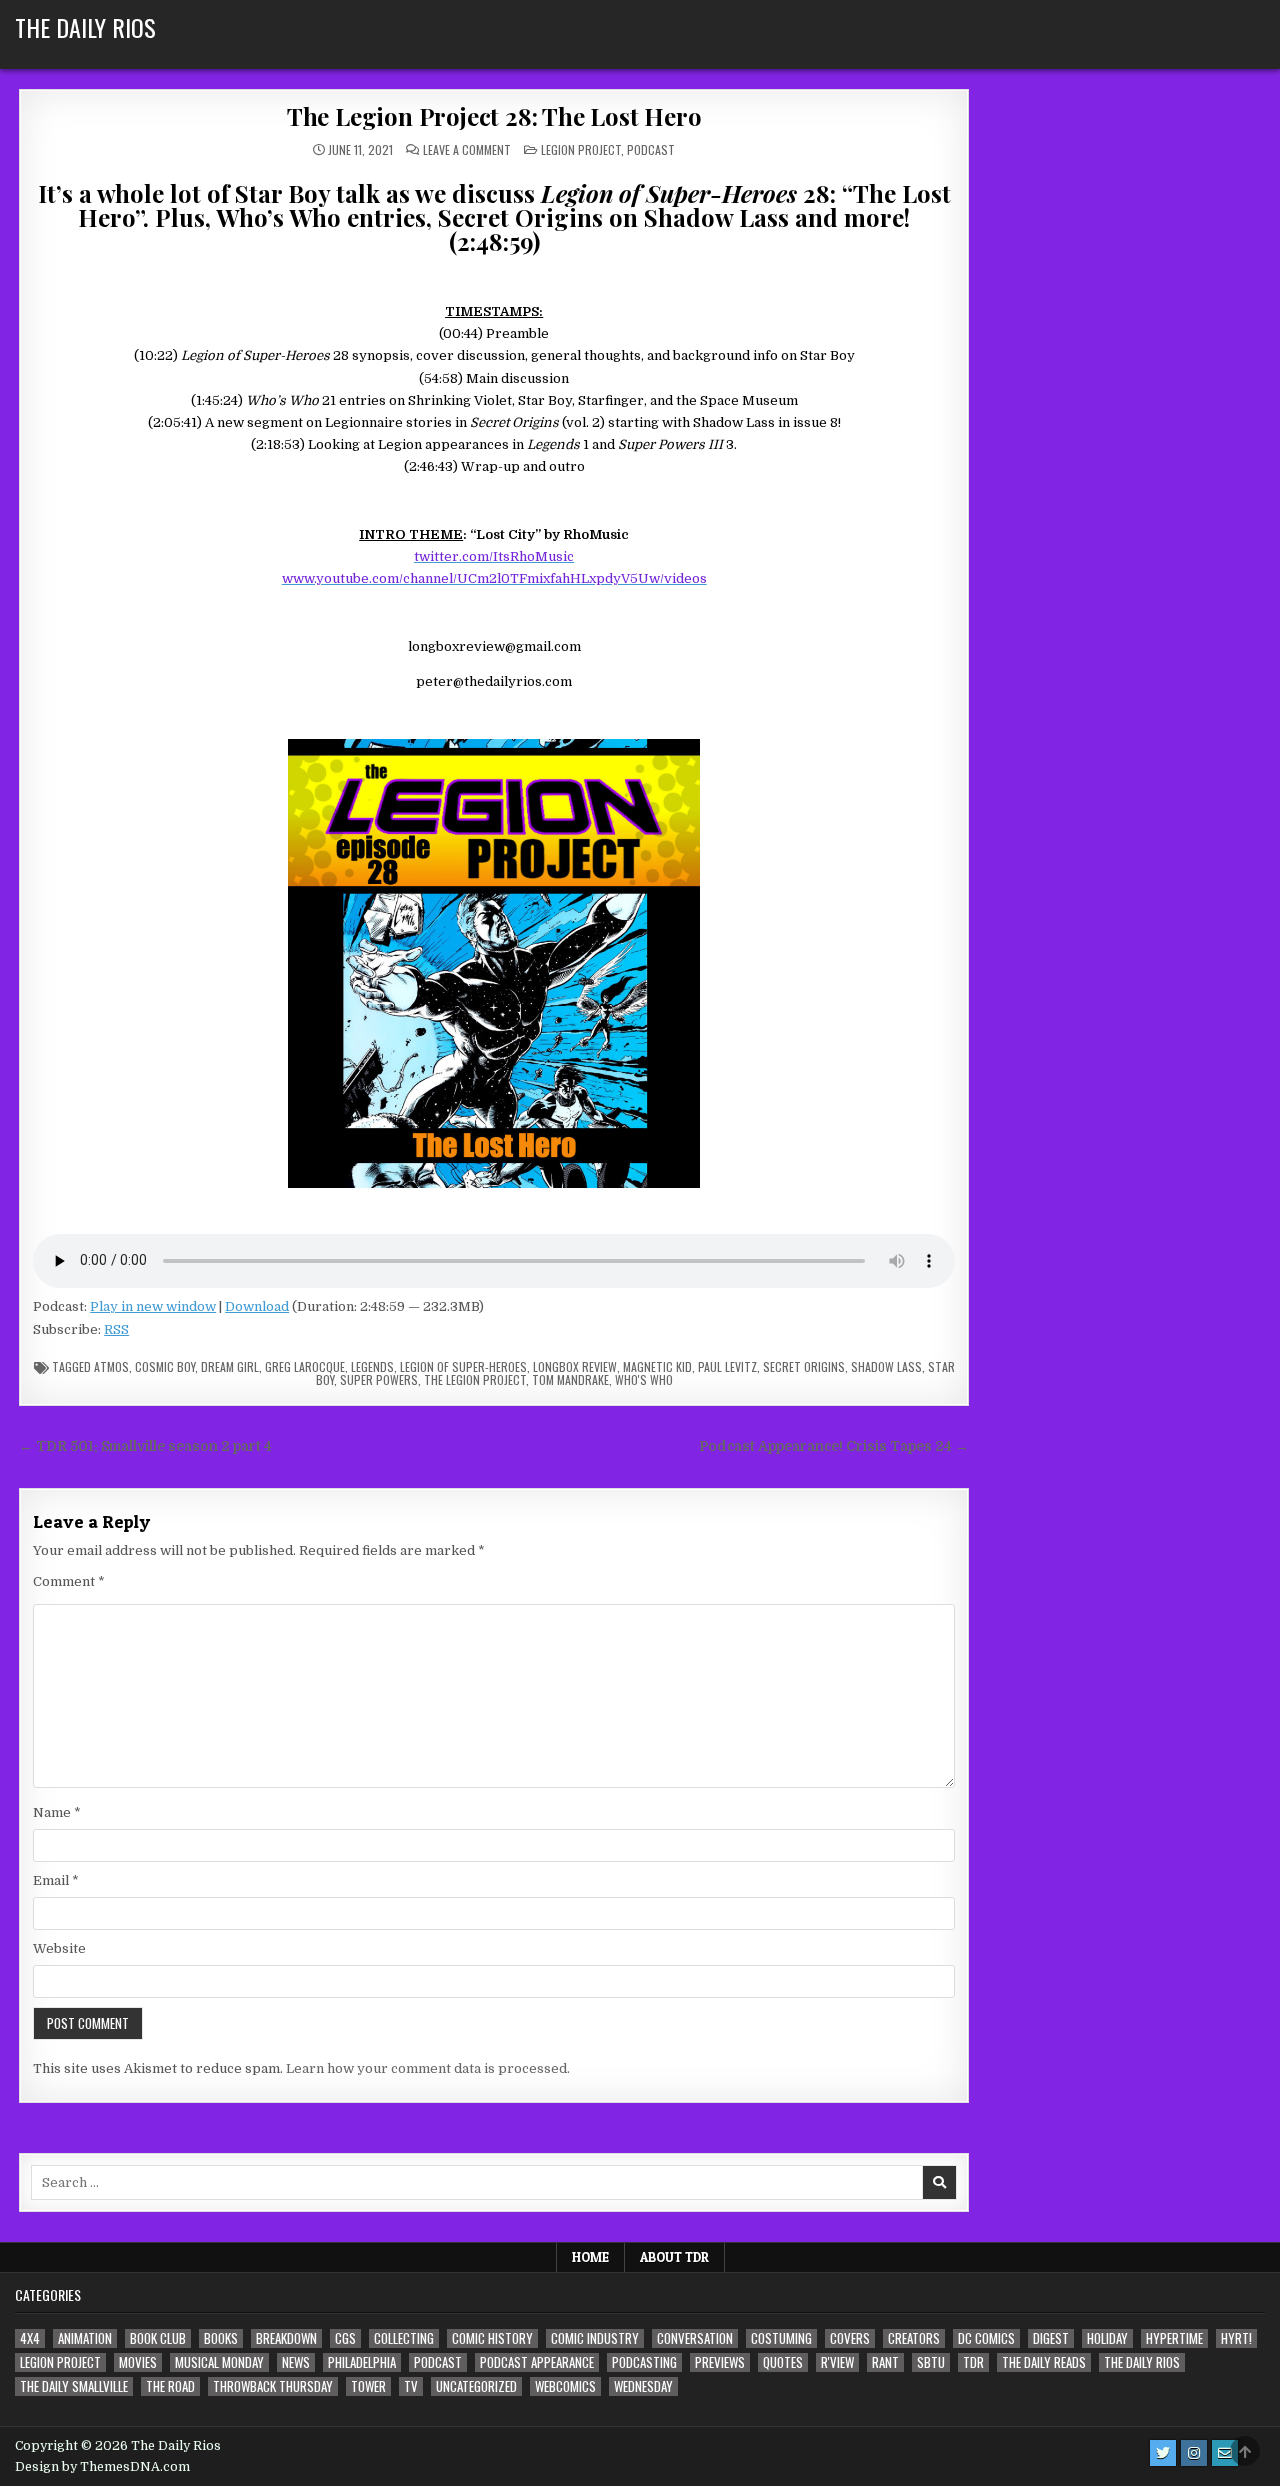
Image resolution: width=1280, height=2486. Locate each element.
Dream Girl (230, 1366)
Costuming (781, 2338)
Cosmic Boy (165, 1366)
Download (257, 1306)
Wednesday (643, 2386)
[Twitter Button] (1163, 2453)
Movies (138, 2362)
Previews (720, 2362)
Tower (368, 2386)
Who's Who (644, 1379)
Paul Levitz (727, 1366)
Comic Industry (595, 2338)
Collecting (404, 2338)
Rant (885, 2362)
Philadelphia (362, 2362)
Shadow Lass (886, 1366)
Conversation (695, 2338)
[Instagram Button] (1194, 2453)
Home (590, 2257)
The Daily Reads (1044, 2362)
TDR (973, 2362)
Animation (85, 2338)
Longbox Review (575, 1366)
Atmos (111, 1366)
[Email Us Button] (1225, 2453)
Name (57, 1812)
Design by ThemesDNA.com (102, 2467)
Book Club (158, 2338)
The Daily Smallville (74, 2386)
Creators (914, 2338)
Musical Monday (219, 2362)
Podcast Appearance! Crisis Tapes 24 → (834, 1446)
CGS (345, 2338)
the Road (170, 2386)
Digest (1051, 2338)
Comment (69, 1581)
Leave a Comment (467, 150)
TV (411, 2386)
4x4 (30, 2338)
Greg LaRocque (305, 1366)
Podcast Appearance (537, 2362)
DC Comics (986, 2338)
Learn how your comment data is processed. (428, 2068)
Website (59, 1948)
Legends (372, 1366)
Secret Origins (804, 1366)
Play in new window (153, 1306)
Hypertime (1174, 2338)
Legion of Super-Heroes (463, 1366)
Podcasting (644, 2362)
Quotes (783, 2362)
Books (221, 2338)
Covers (850, 2338)
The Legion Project (475, 1379)
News (296, 2362)
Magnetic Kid (657, 1366)
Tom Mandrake (570, 1379)
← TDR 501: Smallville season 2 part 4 (145, 1446)
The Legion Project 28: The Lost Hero (494, 116)
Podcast (651, 149)
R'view (837, 2362)
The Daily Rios (85, 27)
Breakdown (286, 2338)
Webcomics (565, 2386)
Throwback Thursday (273, 2386)
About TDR (674, 2257)
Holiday (1107, 2338)
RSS (116, 1329)
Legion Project (581, 149)
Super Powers (379, 1379)
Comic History (492, 2338)
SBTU (931, 2362)
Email (56, 1880)
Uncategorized (476, 2386)
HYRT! (1236, 2338)
